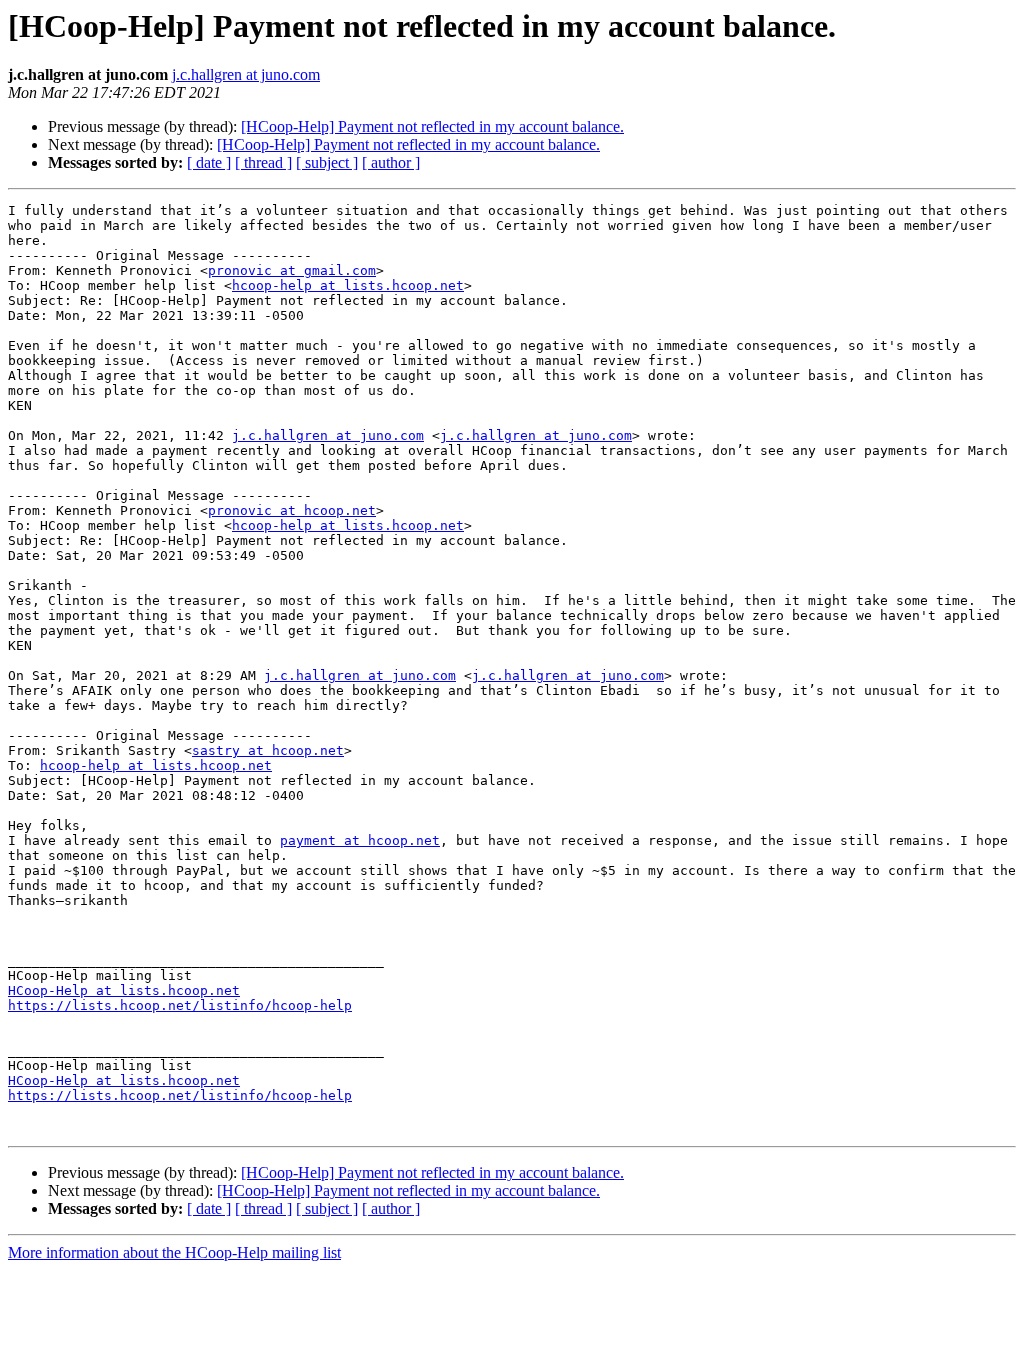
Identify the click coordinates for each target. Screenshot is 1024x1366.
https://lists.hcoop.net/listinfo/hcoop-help (180, 1005)
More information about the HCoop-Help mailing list (174, 1252)
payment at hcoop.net (360, 840)
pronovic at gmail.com (292, 270)
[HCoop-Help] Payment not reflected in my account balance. (432, 126)
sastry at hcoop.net (268, 750)
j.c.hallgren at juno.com (246, 74)
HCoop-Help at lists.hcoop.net (124, 990)
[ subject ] (327, 162)
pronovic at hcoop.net (292, 510)
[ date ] (209, 162)
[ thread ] (263, 162)
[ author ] (391, 162)
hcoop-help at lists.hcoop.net (348, 285)
